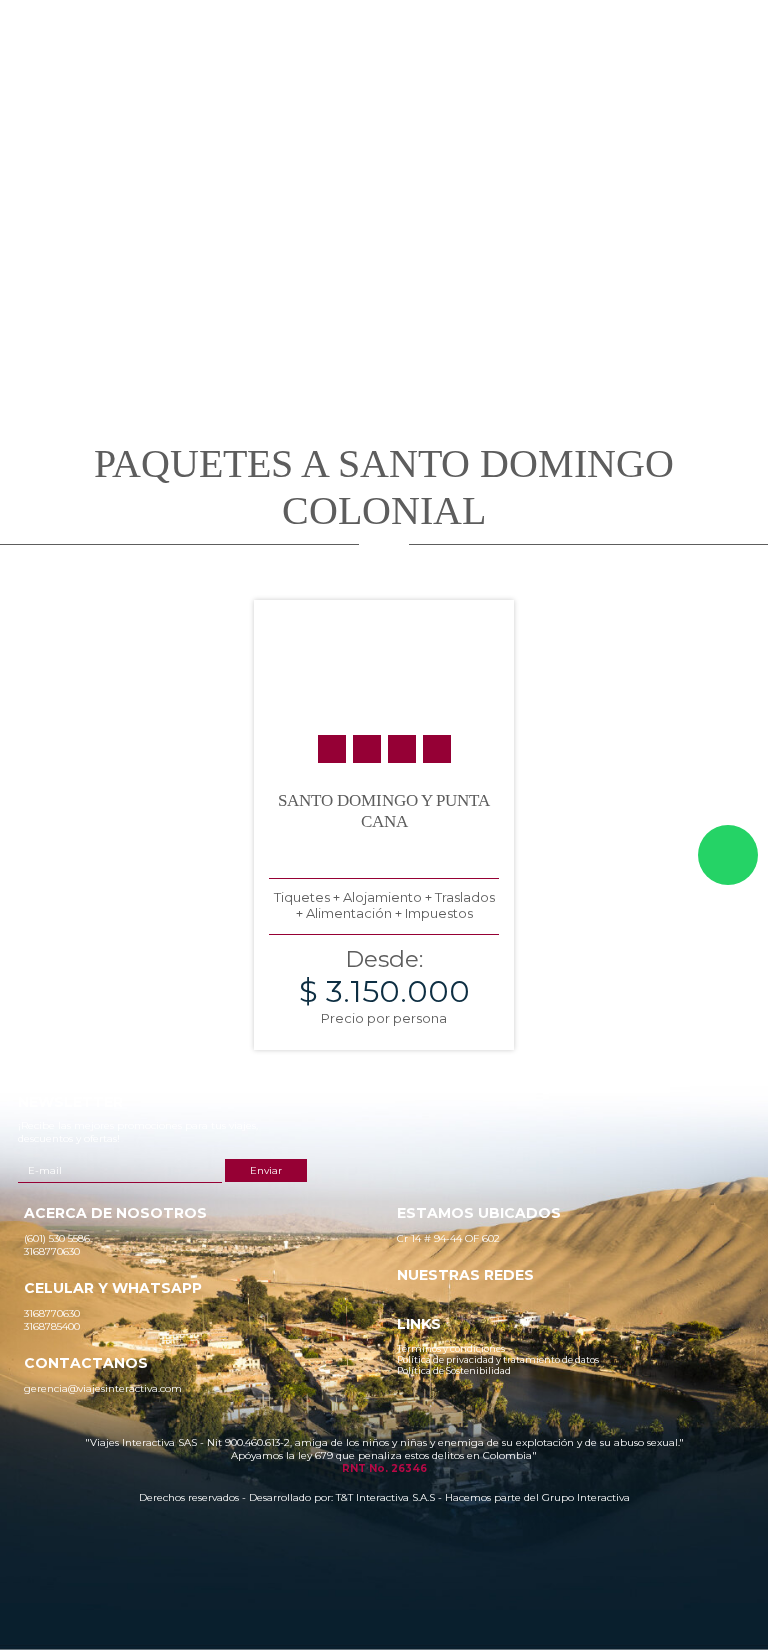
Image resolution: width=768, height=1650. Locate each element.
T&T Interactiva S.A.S (385, 1497)
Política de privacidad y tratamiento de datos (498, 1359)
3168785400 (614, 141)
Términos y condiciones (451, 1348)
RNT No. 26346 (384, 1468)
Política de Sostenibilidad (454, 1370)
